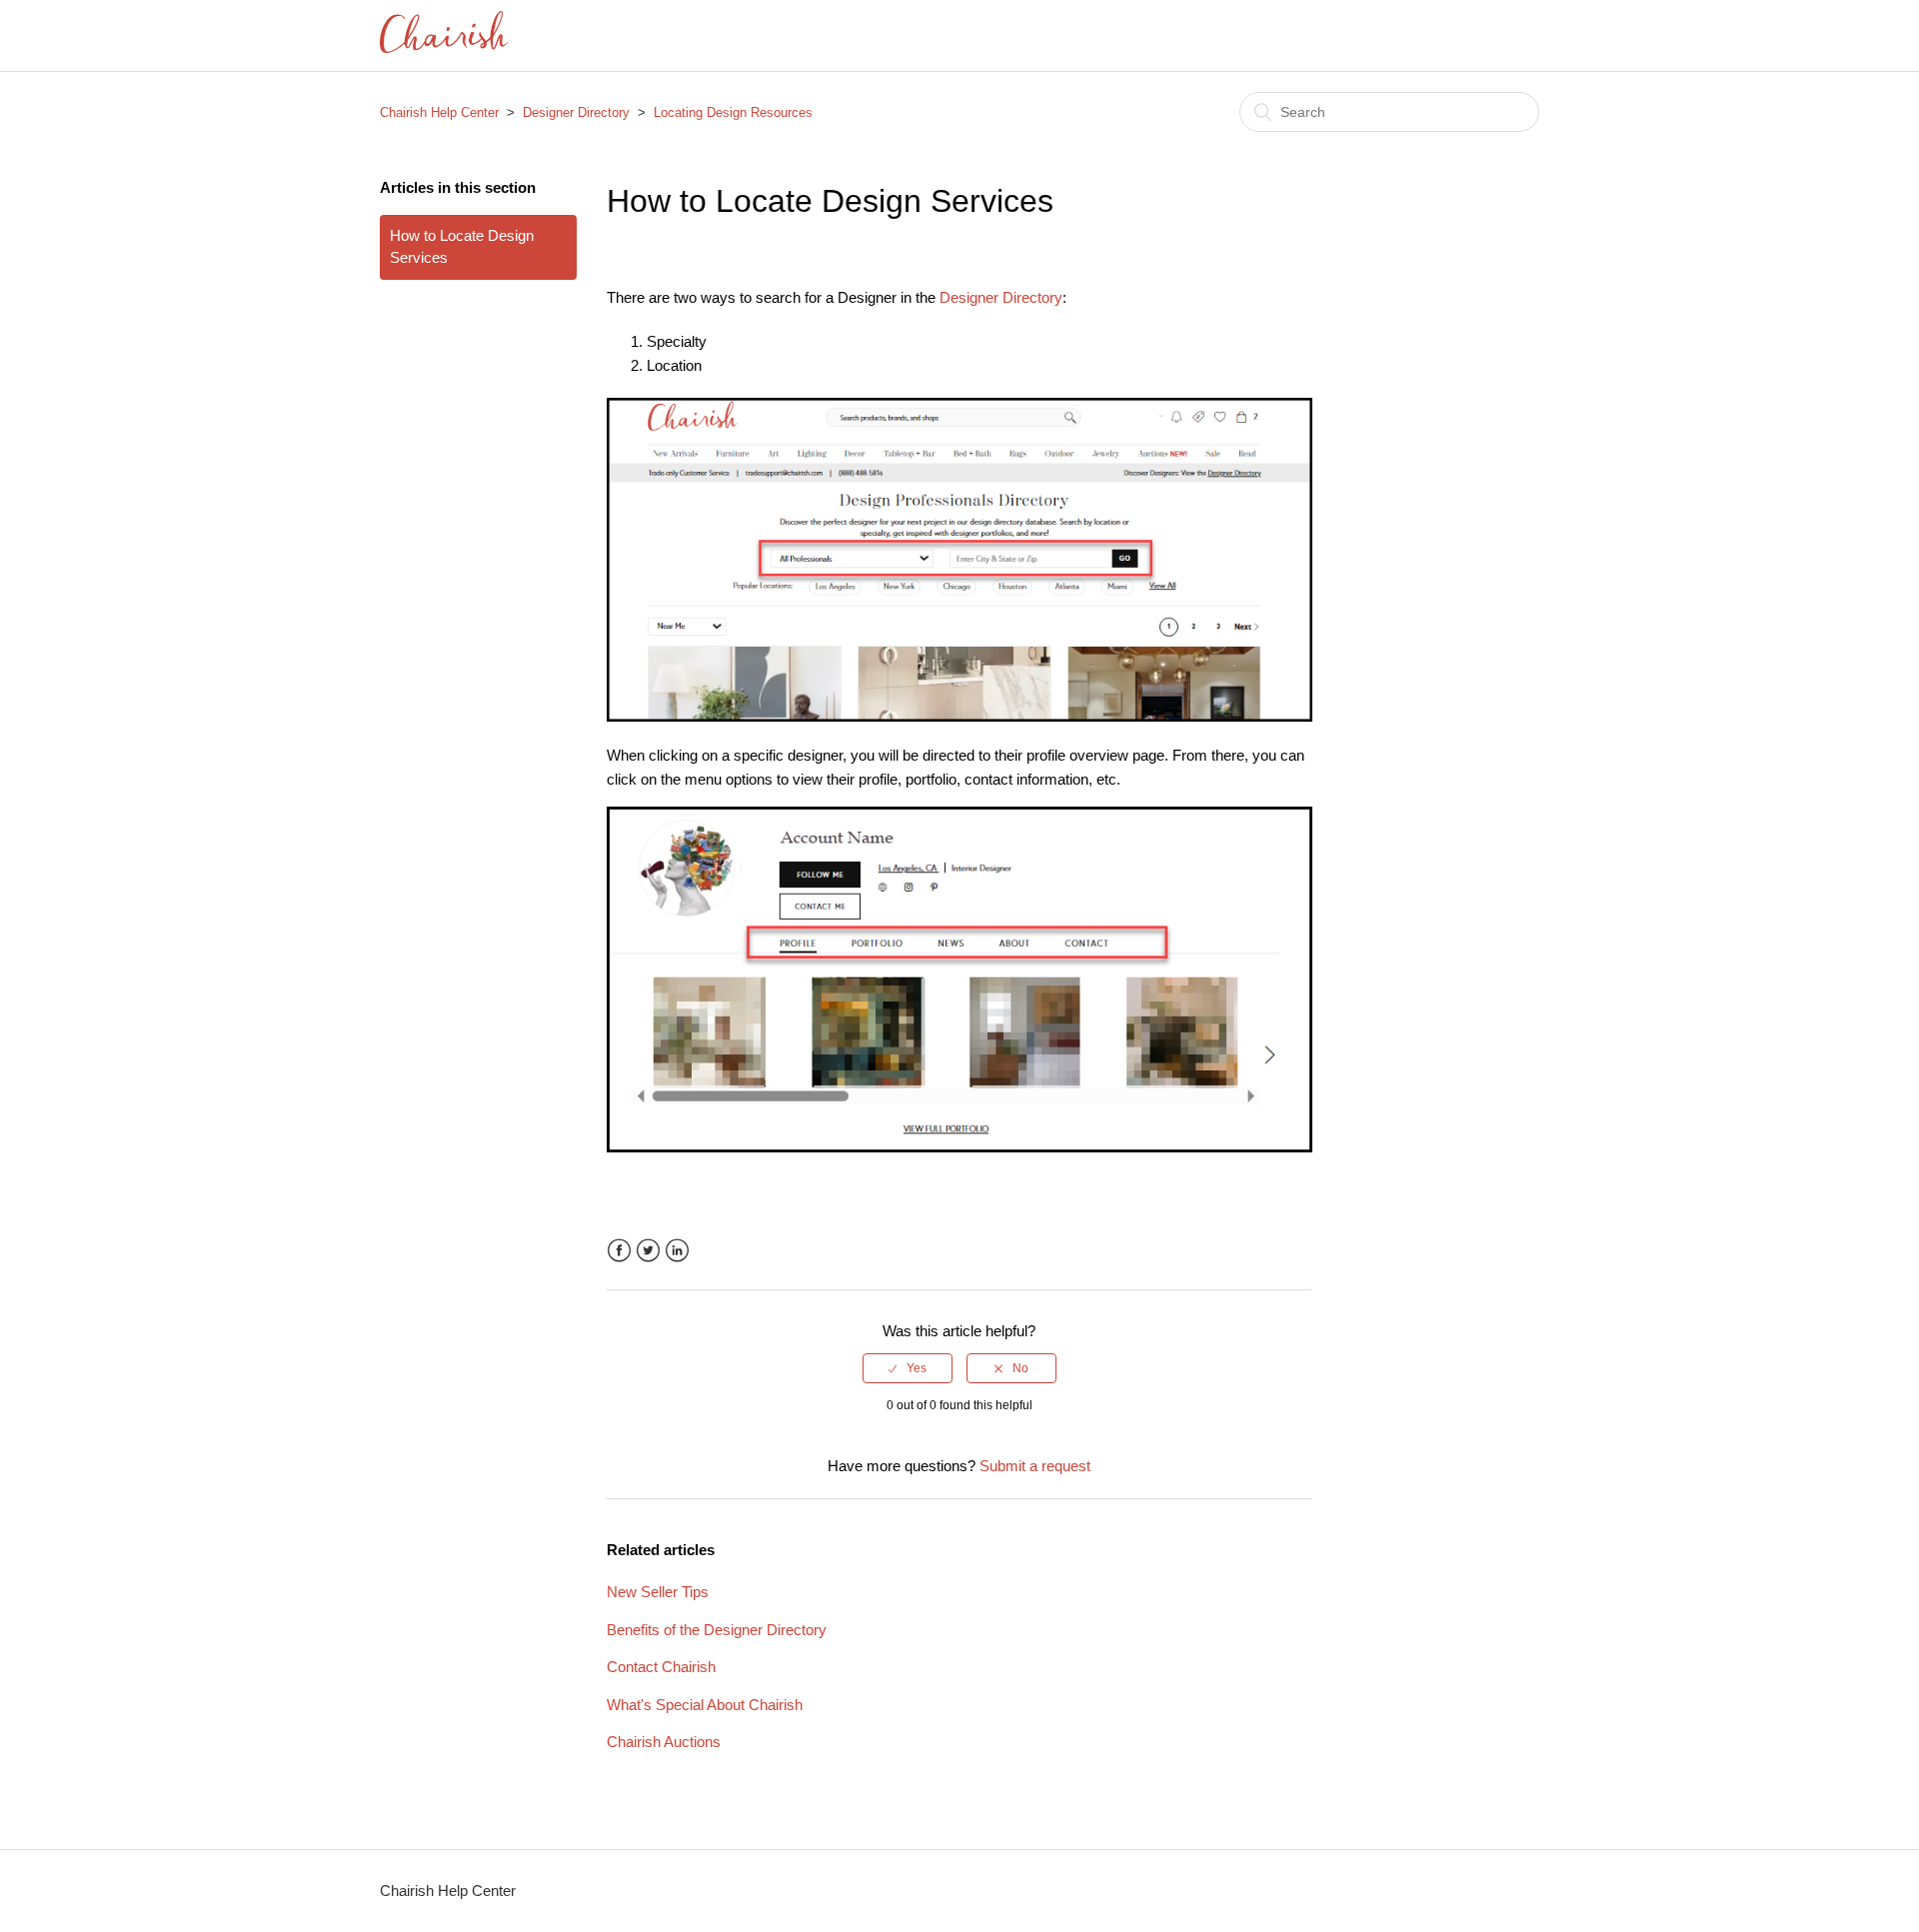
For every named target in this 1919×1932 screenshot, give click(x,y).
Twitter (648, 1251)
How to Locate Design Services (462, 247)
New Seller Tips (658, 1592)
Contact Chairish (661, 1667)
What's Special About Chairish (705, 1705)
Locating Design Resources (733, 112)
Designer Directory (576, 112)
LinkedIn (677, 1251)
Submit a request (1035, 1466)
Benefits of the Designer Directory (717, 1630)
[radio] (908, 1368)
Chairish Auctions (664, 1742)
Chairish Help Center (439, 112)
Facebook (619, 1251)
